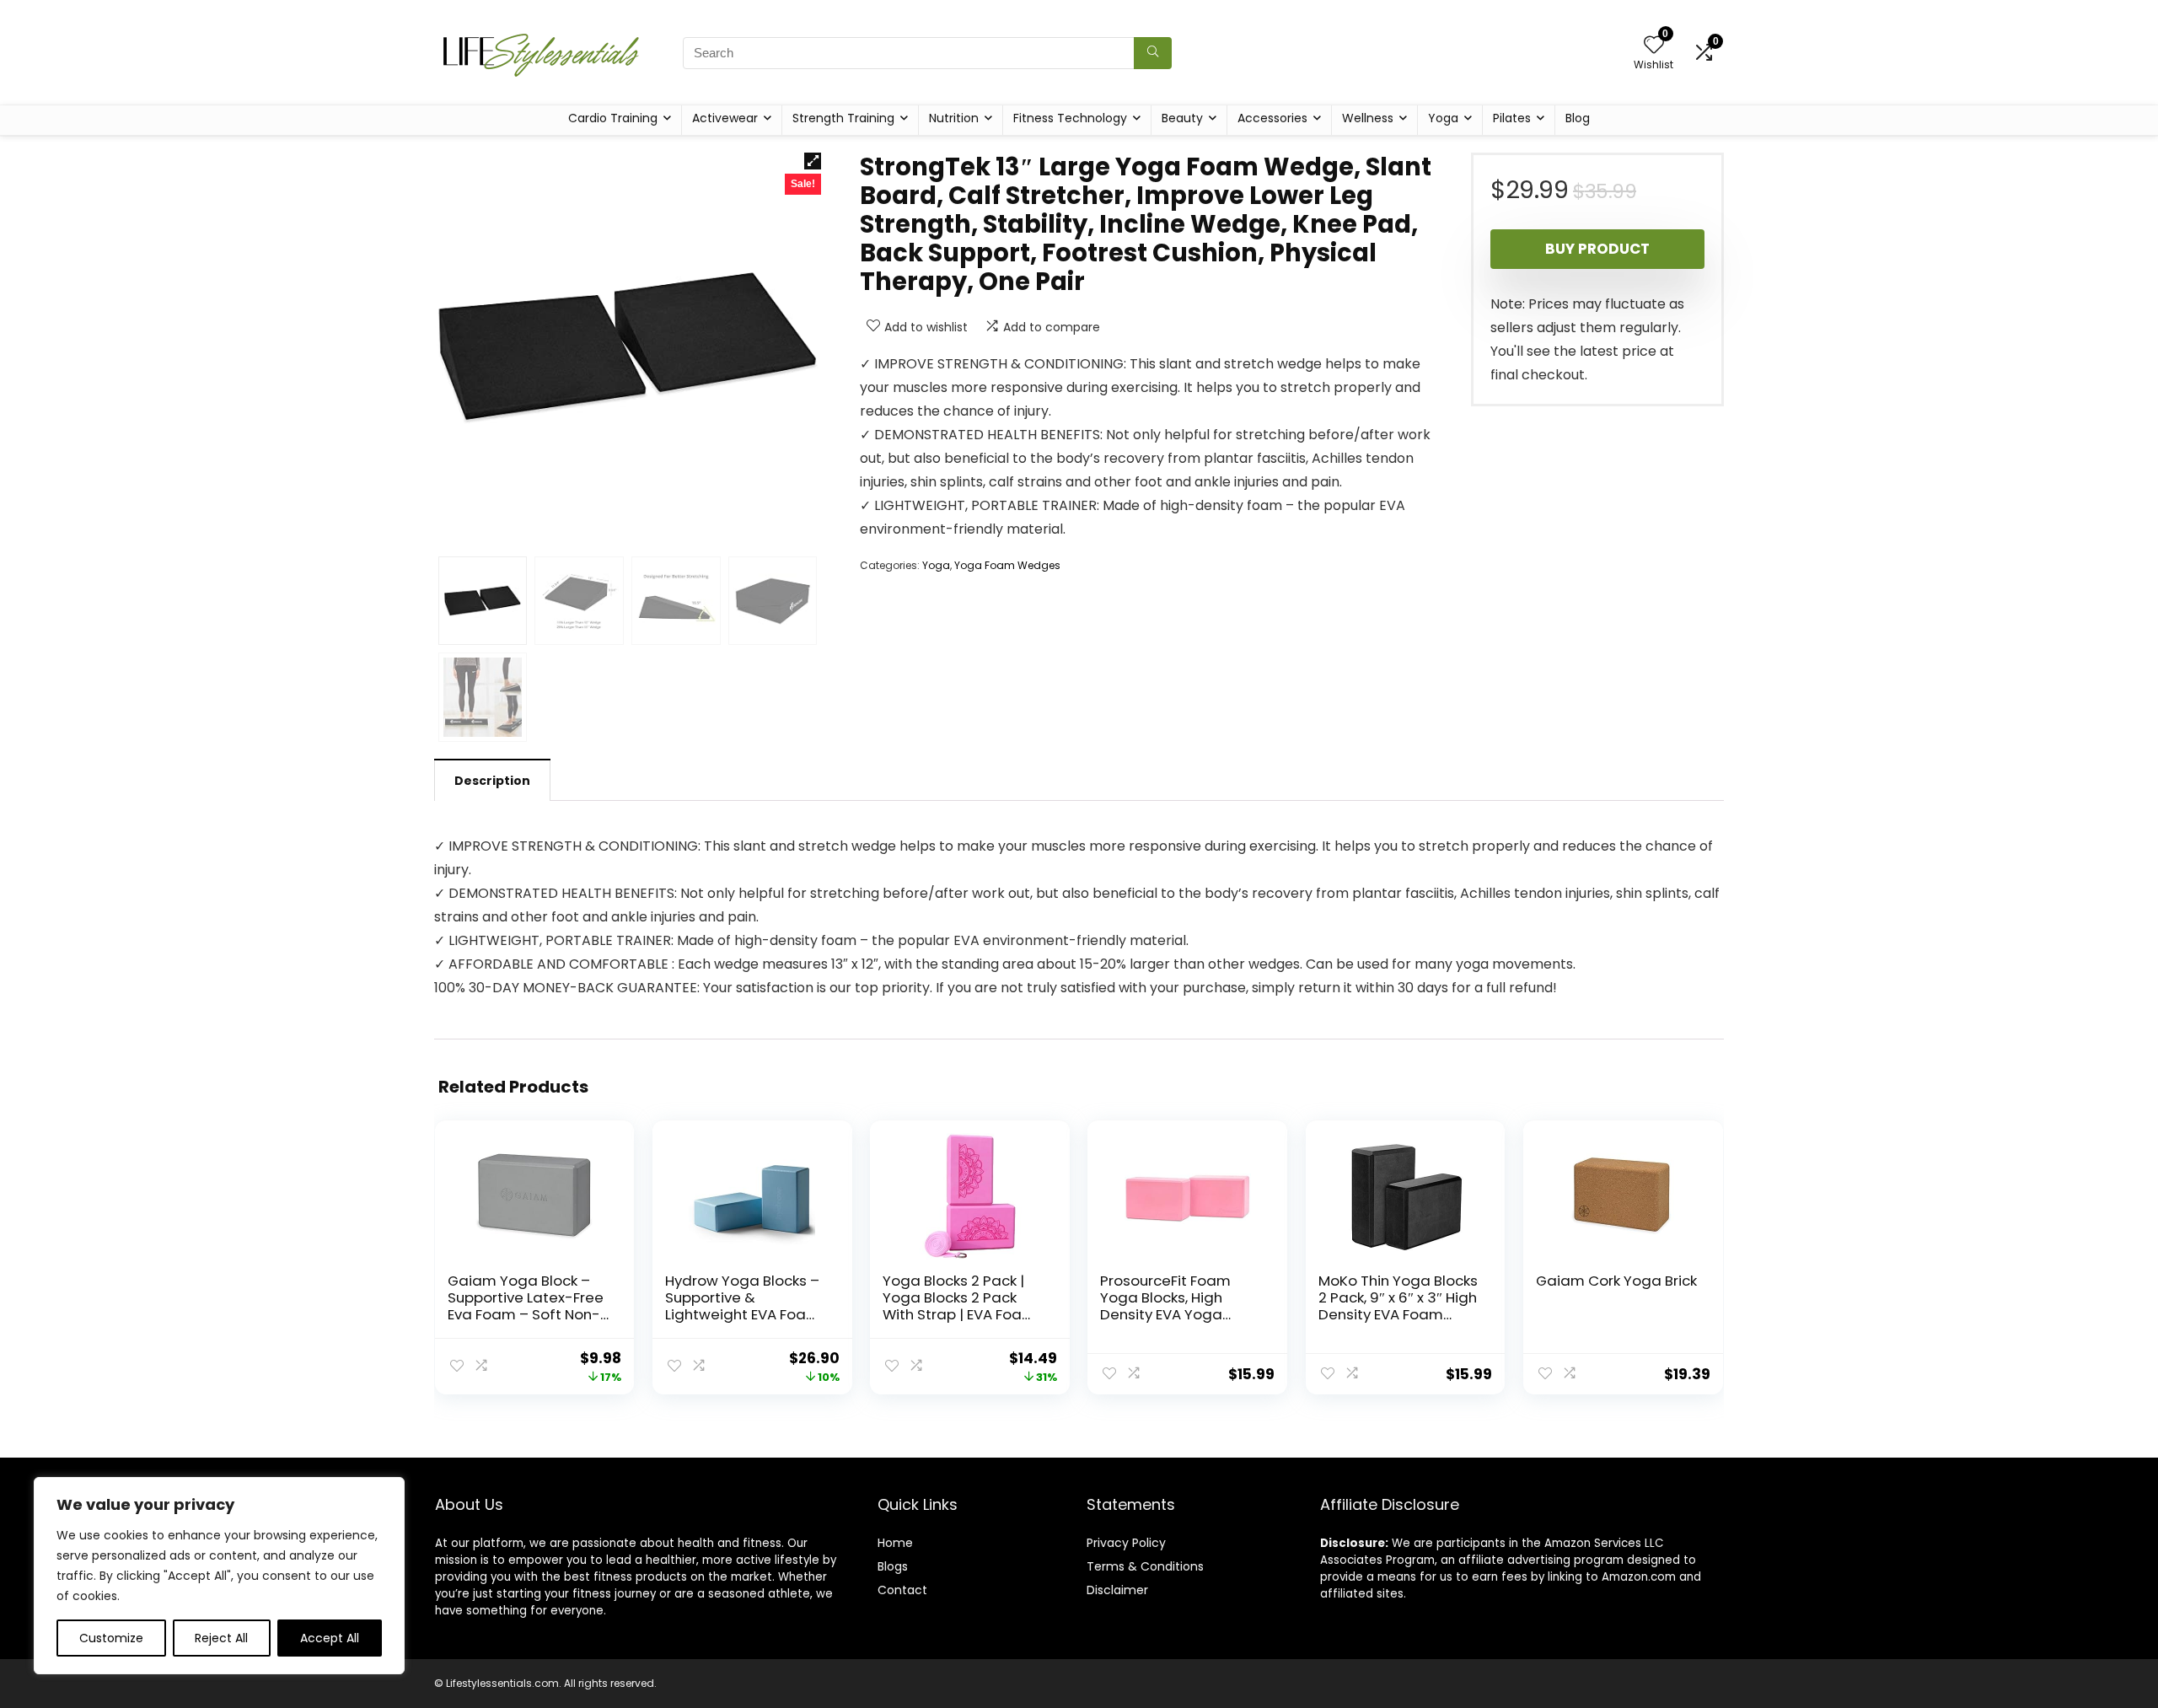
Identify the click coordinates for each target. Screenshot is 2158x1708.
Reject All (221, 1638)
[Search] (1153, 53)
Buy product (1597, 249)
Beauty (1182, 118)
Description (492, 781)
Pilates (1512, 118)
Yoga (1443, 118)
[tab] (492, 780)
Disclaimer (1117, 1590)
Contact (902, 1590)
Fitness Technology (1070, 118)
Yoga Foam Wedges (1007, 565)
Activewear (725, 118)
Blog (1578, 118)
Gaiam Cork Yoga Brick (1616, 1281)
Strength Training (843, 118)
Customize (111, 1638)
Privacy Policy (1126, 1543)
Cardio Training (613, 118)
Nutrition (954, 118)
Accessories (1272, 118)
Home (895, 1543)
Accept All (330, 1638)
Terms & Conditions (1145, 1566)
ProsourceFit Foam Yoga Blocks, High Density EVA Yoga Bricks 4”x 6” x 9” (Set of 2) (1172, 1314)
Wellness (1368, 118)
